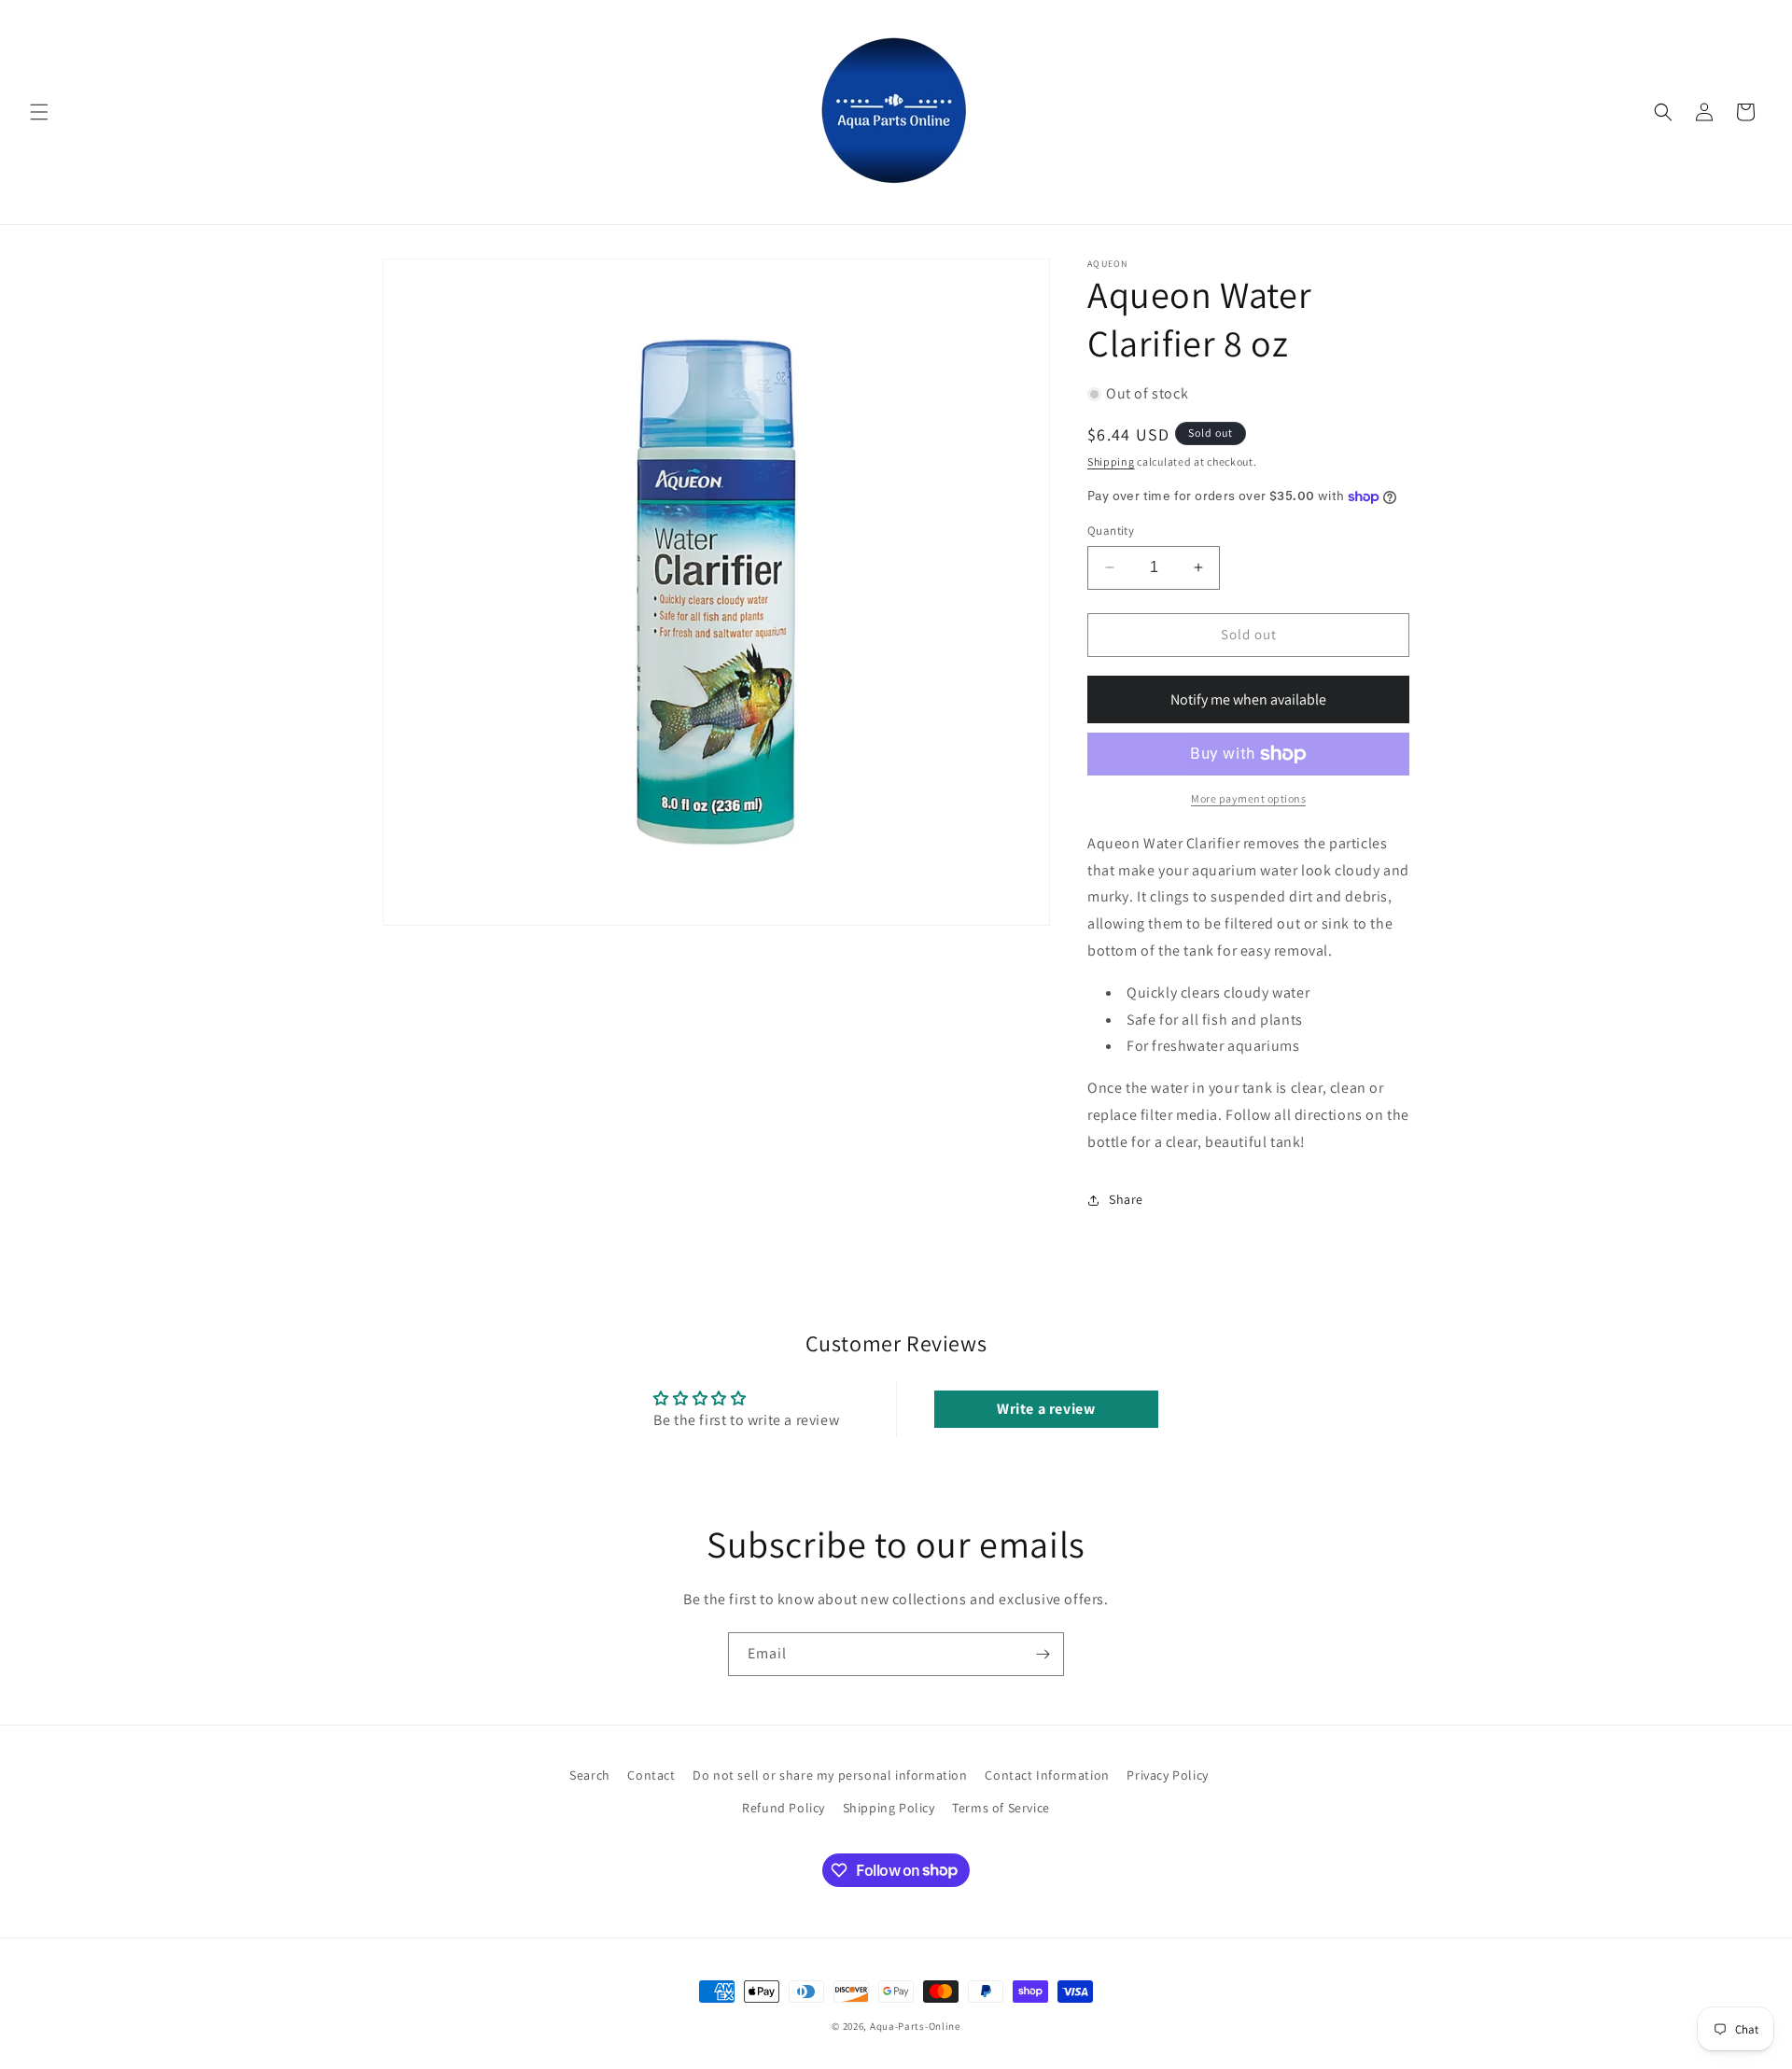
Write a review (1046, 1409)
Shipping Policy (889, 1808)
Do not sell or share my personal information (830, 1775)
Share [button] (1126, 1199)
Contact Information (1047, 1775)
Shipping (1111, 461)
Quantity (1111, 531)
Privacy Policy (1167, 1775)
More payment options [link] (1248, 798)
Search (590, 1775)
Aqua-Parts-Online (915, 2026)
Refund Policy (784, 1808)
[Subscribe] (1043, 1654)
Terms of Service (1001, 1808)
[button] (39, 112)
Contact (651, 1775)
